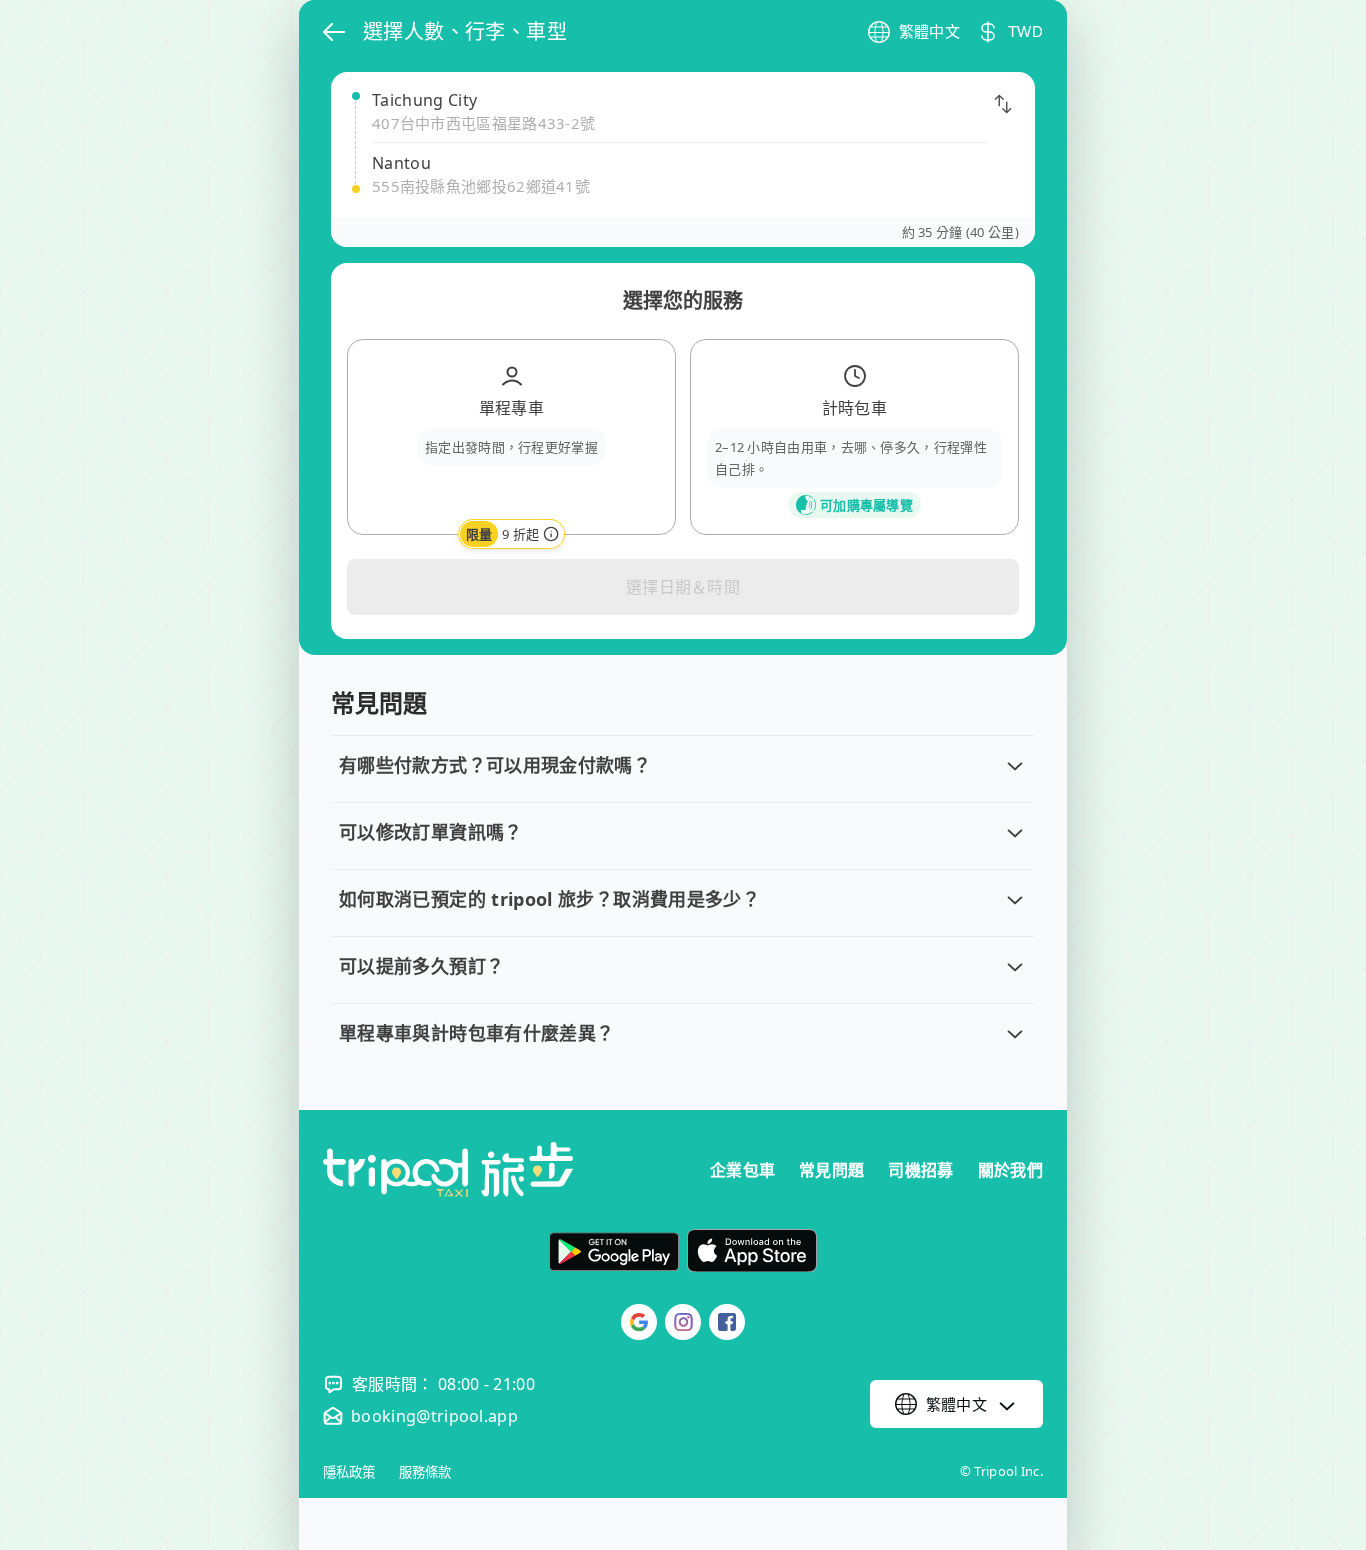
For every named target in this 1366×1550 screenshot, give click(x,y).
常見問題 (831, 1170)
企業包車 (742, 1170)
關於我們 (1010, 1170)
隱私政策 (349, 1472)
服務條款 (425, 1472)
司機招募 (920, 1170)
